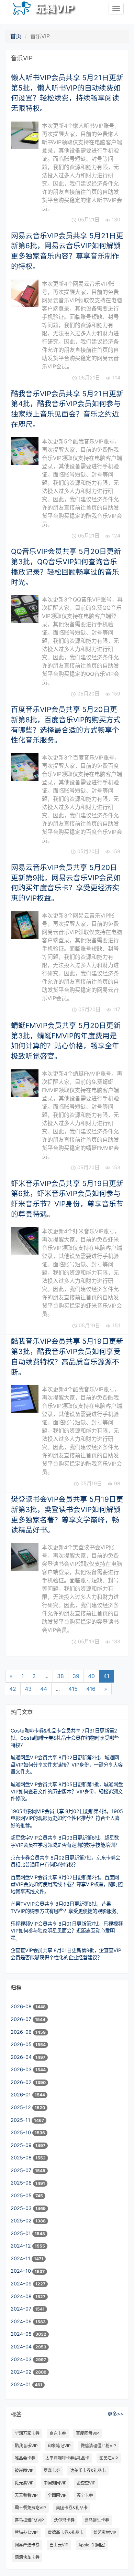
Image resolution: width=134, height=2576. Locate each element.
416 (91, 1689)
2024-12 (21, 2246)
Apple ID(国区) (92, 2545)
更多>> (115, 2414)
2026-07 (22, 2019)
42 (13, 1689)
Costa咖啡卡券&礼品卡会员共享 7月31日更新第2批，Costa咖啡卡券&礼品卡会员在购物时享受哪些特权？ (65, 1738)
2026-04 (22, 2057)
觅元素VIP (24, 2483)
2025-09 (22, 2145)
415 (73, 1689)
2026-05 (22, 2044)
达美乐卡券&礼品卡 (88, 2470)
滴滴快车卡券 (27, 2557)
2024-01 (21, 2384)
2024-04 (22, 2347)
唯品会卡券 (25, 2458)
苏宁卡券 (85, 2495)
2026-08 (22, 2006)
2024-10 (21, 2271)
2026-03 (22, 2069)
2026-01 (21, 2095)
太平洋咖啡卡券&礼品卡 (67, 2458)
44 (44, 1689)
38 (60, 1676)
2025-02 (22, 2221)
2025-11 (21, 2120)
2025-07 (22, 2170)
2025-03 (22, 2208)
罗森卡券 (52, 2470)
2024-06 (22, 2321)
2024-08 (22, 2296)
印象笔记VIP (59, 2446)
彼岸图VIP (24, 2470)
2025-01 (21, 2233)
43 (28, 1689)
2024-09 (22, 2284)
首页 (16, 36)
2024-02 (22, 2372)
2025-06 (22, 2183)
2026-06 (22, 2032)
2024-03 (22, 2359)
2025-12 (21, 2107)
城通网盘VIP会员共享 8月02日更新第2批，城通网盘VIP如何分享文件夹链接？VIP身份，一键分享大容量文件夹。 (67, 1765)
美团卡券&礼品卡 (72, 2508)
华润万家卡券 (27, 2433)
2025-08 (22, 2158)
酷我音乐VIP (26, 2446)
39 (76, 1676)
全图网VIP (57, 2495)
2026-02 (22, 2082)
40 (91, 1676)
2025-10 (21, 2132)
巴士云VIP (59, 2545)
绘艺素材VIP (105, 2532)
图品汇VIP (109, 2458)
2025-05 (22, 2195)
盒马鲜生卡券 (97, 2520)
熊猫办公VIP (26, 2532)
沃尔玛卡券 (64, 2520)
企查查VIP (86, 2483)
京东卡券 (58, 2433)
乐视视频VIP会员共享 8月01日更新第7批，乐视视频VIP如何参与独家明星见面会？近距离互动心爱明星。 (67, 1931)
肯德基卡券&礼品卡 (66, 2532)
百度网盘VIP (87, 2433)
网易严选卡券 (27, 2545)
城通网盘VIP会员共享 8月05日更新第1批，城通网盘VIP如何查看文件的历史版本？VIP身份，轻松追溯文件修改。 (67, 1791)
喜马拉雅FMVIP (29, 2520)
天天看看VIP (26, 2495)
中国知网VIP (55, 2483)
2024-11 (21, 2258)
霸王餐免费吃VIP (30, 2508)
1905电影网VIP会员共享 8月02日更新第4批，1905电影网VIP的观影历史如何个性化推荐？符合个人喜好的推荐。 (67, 1818)
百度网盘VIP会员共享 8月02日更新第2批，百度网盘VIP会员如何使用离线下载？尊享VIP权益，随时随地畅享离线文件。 (67, 1884)
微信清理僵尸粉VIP (98, 2446)
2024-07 (22, 2309)
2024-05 (22, 2334)
